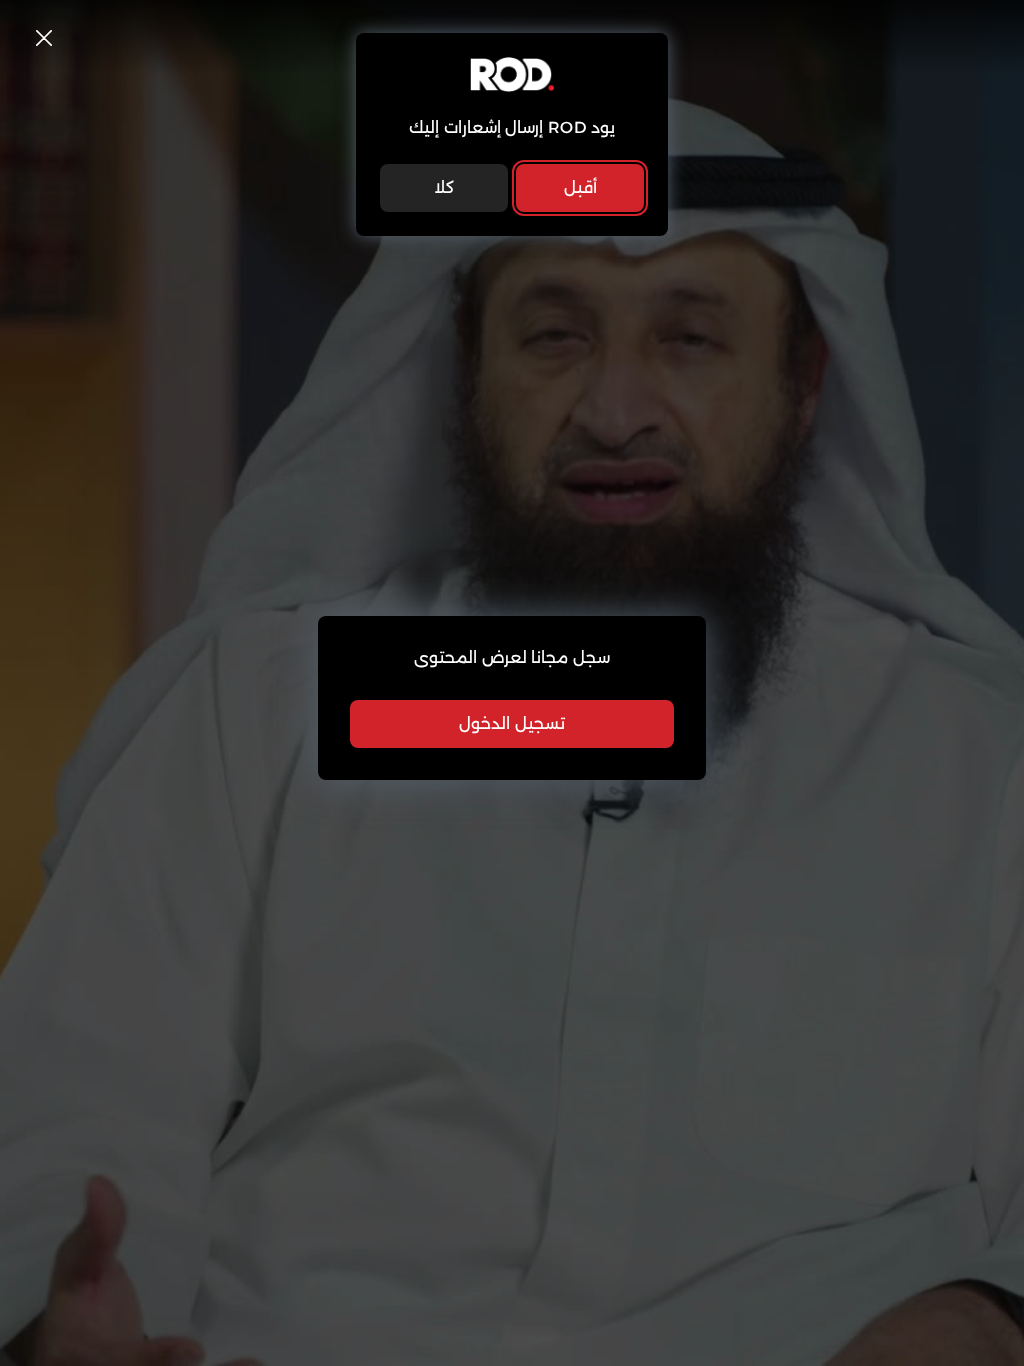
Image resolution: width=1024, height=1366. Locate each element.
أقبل (580, 187)
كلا (444, 187)
